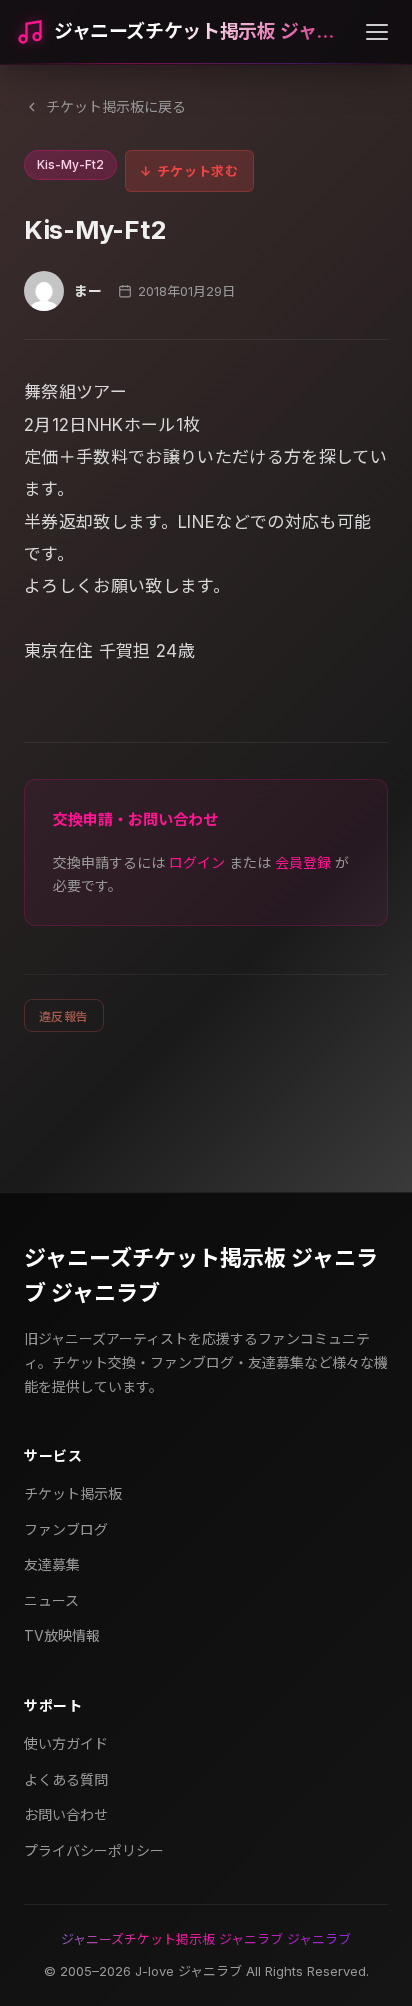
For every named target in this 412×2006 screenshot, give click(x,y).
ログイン (197, 862)
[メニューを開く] (377, 32)
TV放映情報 (62, 1635)
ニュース (51, 1600)
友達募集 (52, 1564)
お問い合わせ (66, 1814)
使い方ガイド (66, 1743)
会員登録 (303, 862)
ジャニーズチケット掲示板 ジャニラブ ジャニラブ (201, 1275)
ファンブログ (66, 1529)
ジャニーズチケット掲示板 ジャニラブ (202, 31)
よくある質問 (66, 1779)
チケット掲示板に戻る (116, 106)
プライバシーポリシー (94, 1850)
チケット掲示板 (73, 1493)
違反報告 (64, 1016)
